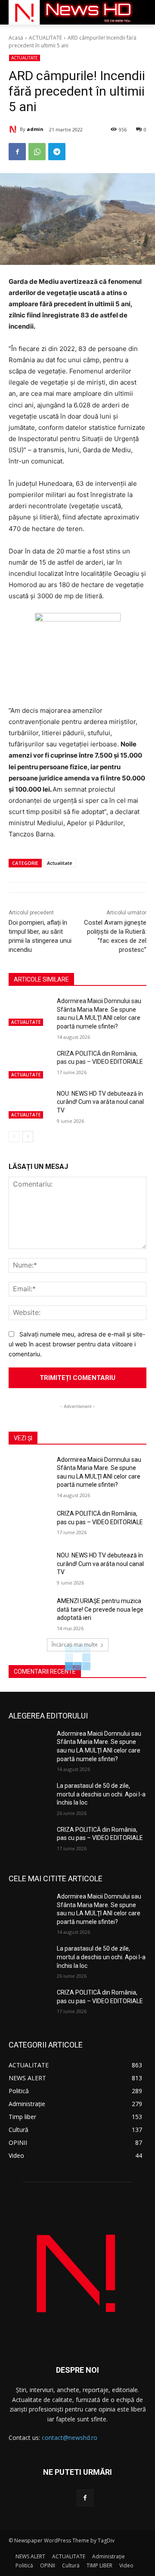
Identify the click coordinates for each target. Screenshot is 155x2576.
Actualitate (60, 863)
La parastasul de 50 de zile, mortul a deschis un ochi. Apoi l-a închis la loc (101, 1794)
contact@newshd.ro (70, 2438)
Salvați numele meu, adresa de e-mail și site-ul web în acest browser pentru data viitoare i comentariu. (77, 1344)
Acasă (16, 38)
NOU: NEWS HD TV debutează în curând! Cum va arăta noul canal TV (100, 1102)
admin (35, 129)
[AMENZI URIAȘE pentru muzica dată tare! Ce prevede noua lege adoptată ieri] (29, 1611)
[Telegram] (57, 152)
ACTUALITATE (45, 38)
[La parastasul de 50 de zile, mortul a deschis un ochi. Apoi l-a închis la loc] (29, 1796)
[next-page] (28, 1137)
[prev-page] (14, 1137)
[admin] (14, 129)
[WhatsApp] (37, 152)
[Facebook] (17, 152)
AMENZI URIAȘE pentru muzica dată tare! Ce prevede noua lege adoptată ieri (100, 1609)
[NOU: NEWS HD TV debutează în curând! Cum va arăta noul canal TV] (29, 1104)
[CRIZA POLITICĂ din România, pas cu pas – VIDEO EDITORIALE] (29, 1064)
